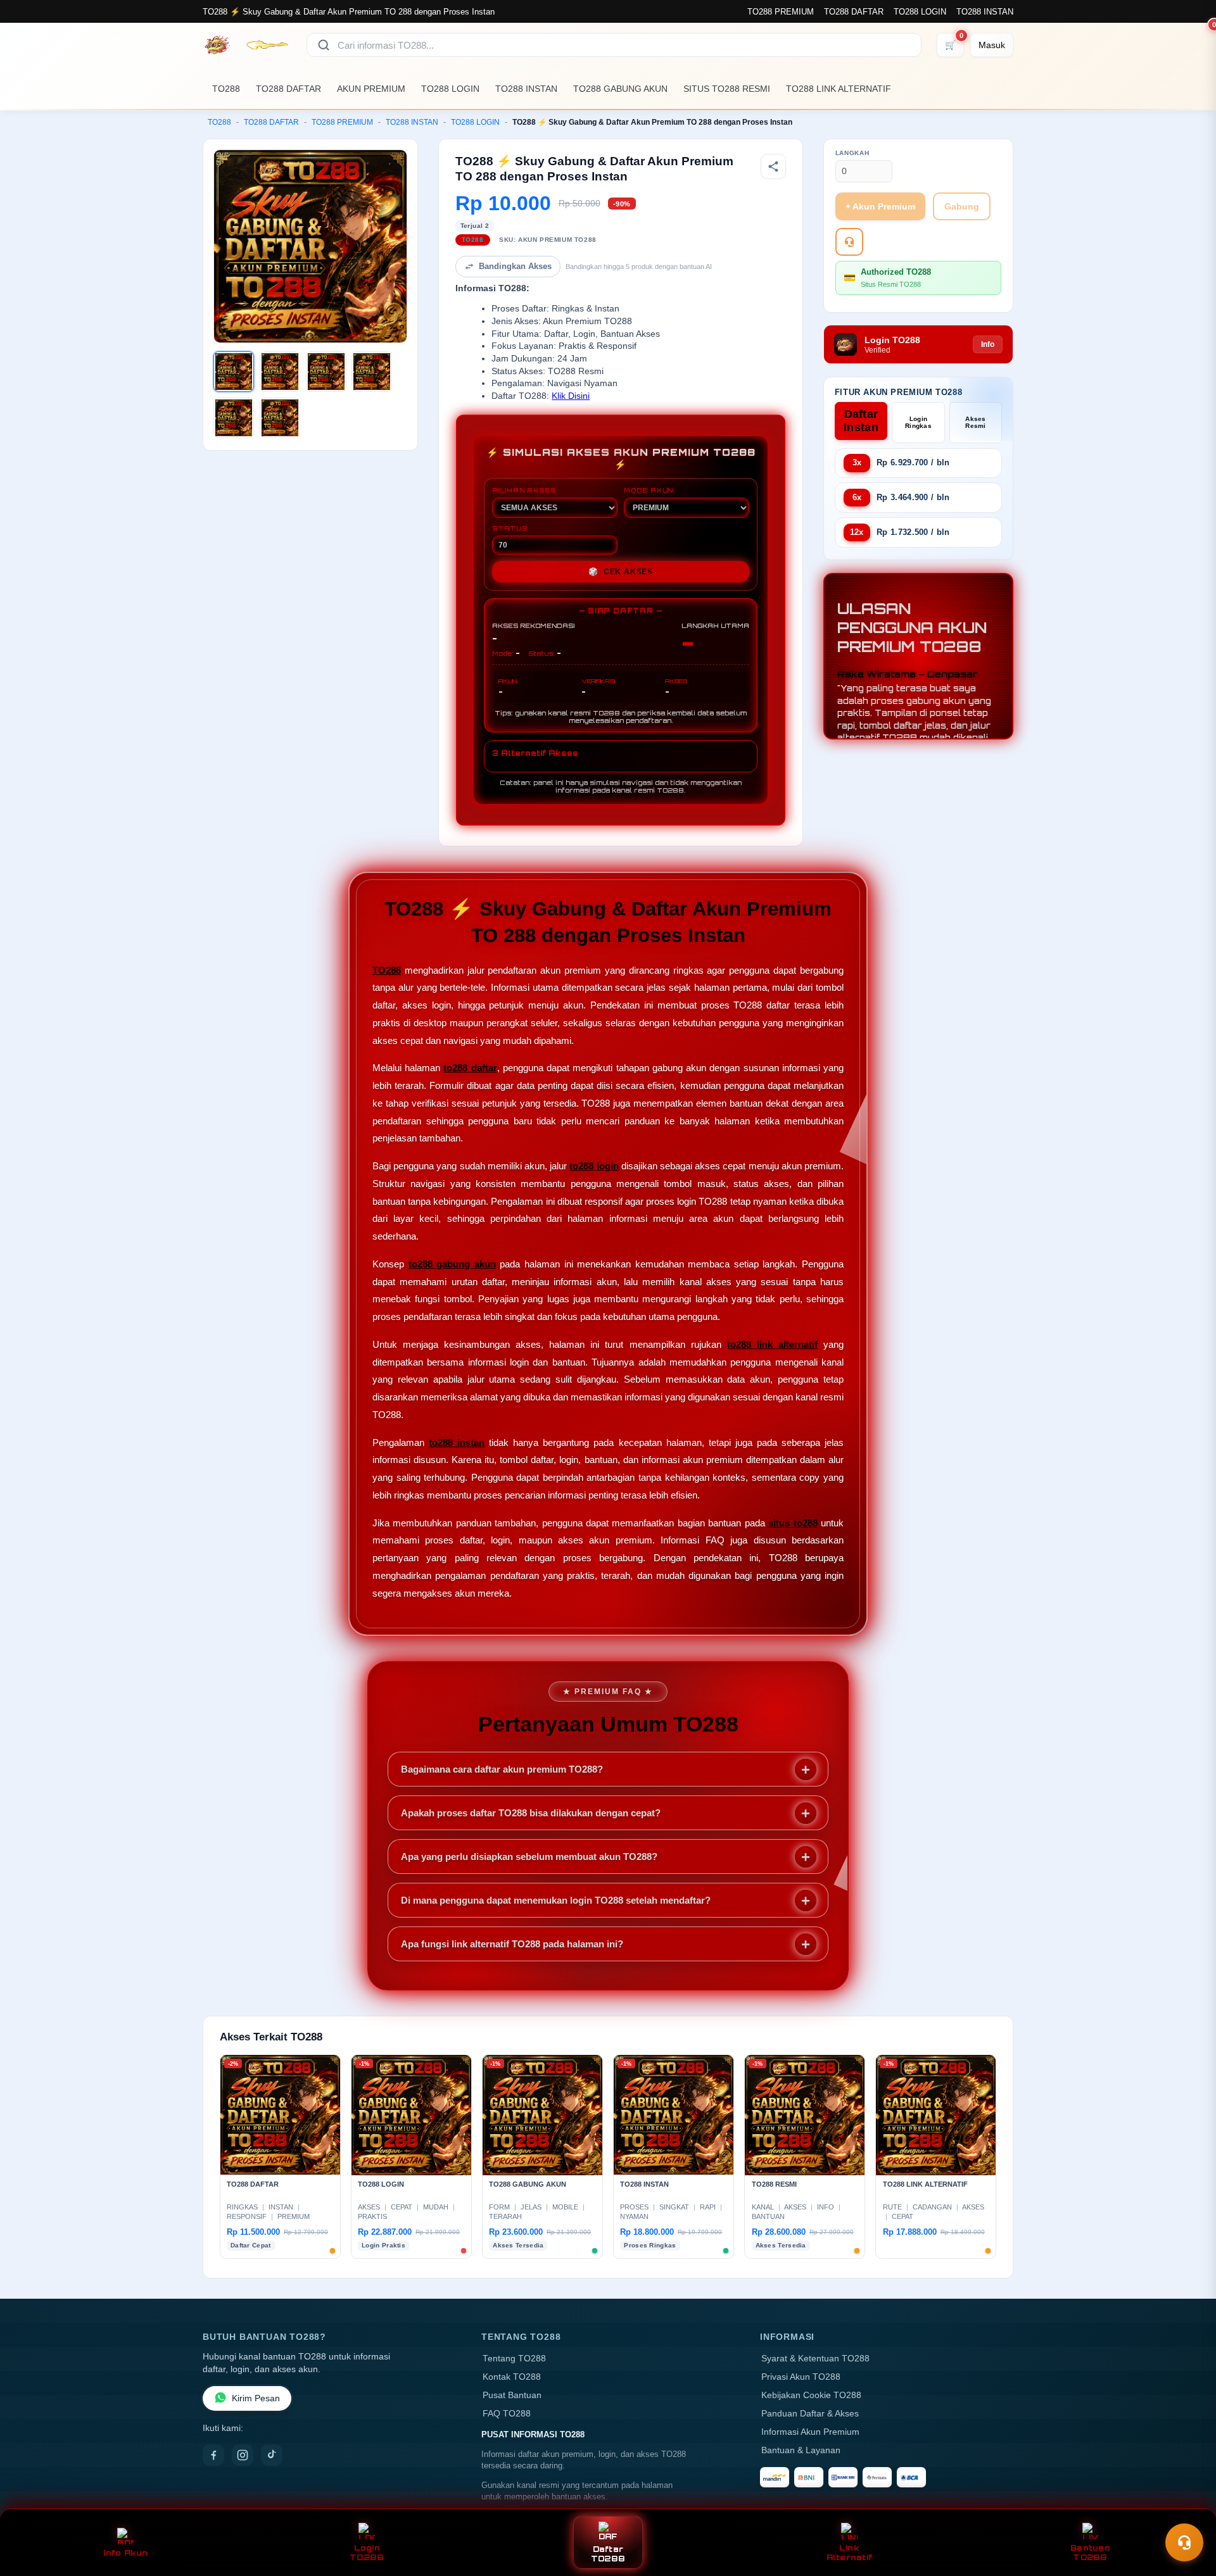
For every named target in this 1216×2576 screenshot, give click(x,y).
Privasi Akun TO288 (801, 2377)
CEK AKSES (621, 572)
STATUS (510, 528)
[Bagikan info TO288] (773, 166)
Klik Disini (571, 396)
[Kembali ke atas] (1188, 2511)
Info (988, 344)
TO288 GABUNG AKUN (620, 89)
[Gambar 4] (372, 372)
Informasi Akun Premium (810, 2432)
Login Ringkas (918, 422)
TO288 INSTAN (985, 12)
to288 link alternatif (772, 1344)
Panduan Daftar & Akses (810, 2414)
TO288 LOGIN (920, 12)
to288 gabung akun (452, 1264)
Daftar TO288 (608, 2554)
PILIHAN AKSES (524, 490)
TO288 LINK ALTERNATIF (839, 89)
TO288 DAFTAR (854, 12)
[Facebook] (213, 2455)
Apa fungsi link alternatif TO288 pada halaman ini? (512, 1944)
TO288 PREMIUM (781, 12)
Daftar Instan (861, 421)
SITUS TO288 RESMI (727, 89)
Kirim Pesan (256, 2398)
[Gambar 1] (234, 372)
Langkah (852, 153)
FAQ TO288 (507, 2414)
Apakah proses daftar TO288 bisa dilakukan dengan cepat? (531, 1813)
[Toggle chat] (1184, 2542)
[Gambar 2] (280, 372)
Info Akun (125, 2553)
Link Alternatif (850, 2553)
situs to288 (793, 1523)
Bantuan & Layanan (801, 2450)
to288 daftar (470, 1068)
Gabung (962, 206)
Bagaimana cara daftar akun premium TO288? (502, 1769)
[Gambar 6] (280, 418)
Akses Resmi (976, 422)
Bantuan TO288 (1090, 2553)
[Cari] (324, 45)
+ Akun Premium (880, 206)
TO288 (226, 89)
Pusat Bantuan (512, 2395)
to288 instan (457, 1442)
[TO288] (247, 45)
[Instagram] (243, 2455)
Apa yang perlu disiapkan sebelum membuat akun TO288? (529, 1857)
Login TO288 (367, 2553)
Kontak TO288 (512, 2377)
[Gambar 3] (326, 372)
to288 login (594, 1166)
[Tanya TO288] (849, 242)
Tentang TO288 (514, 2359)
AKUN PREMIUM (371, 89)
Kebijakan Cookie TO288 (811, 2395)
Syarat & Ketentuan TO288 (815, 2359)
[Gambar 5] (234, 418)
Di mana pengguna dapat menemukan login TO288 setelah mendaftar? (556, 1900)
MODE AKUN (649, 490)
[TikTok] (272, 2455)
